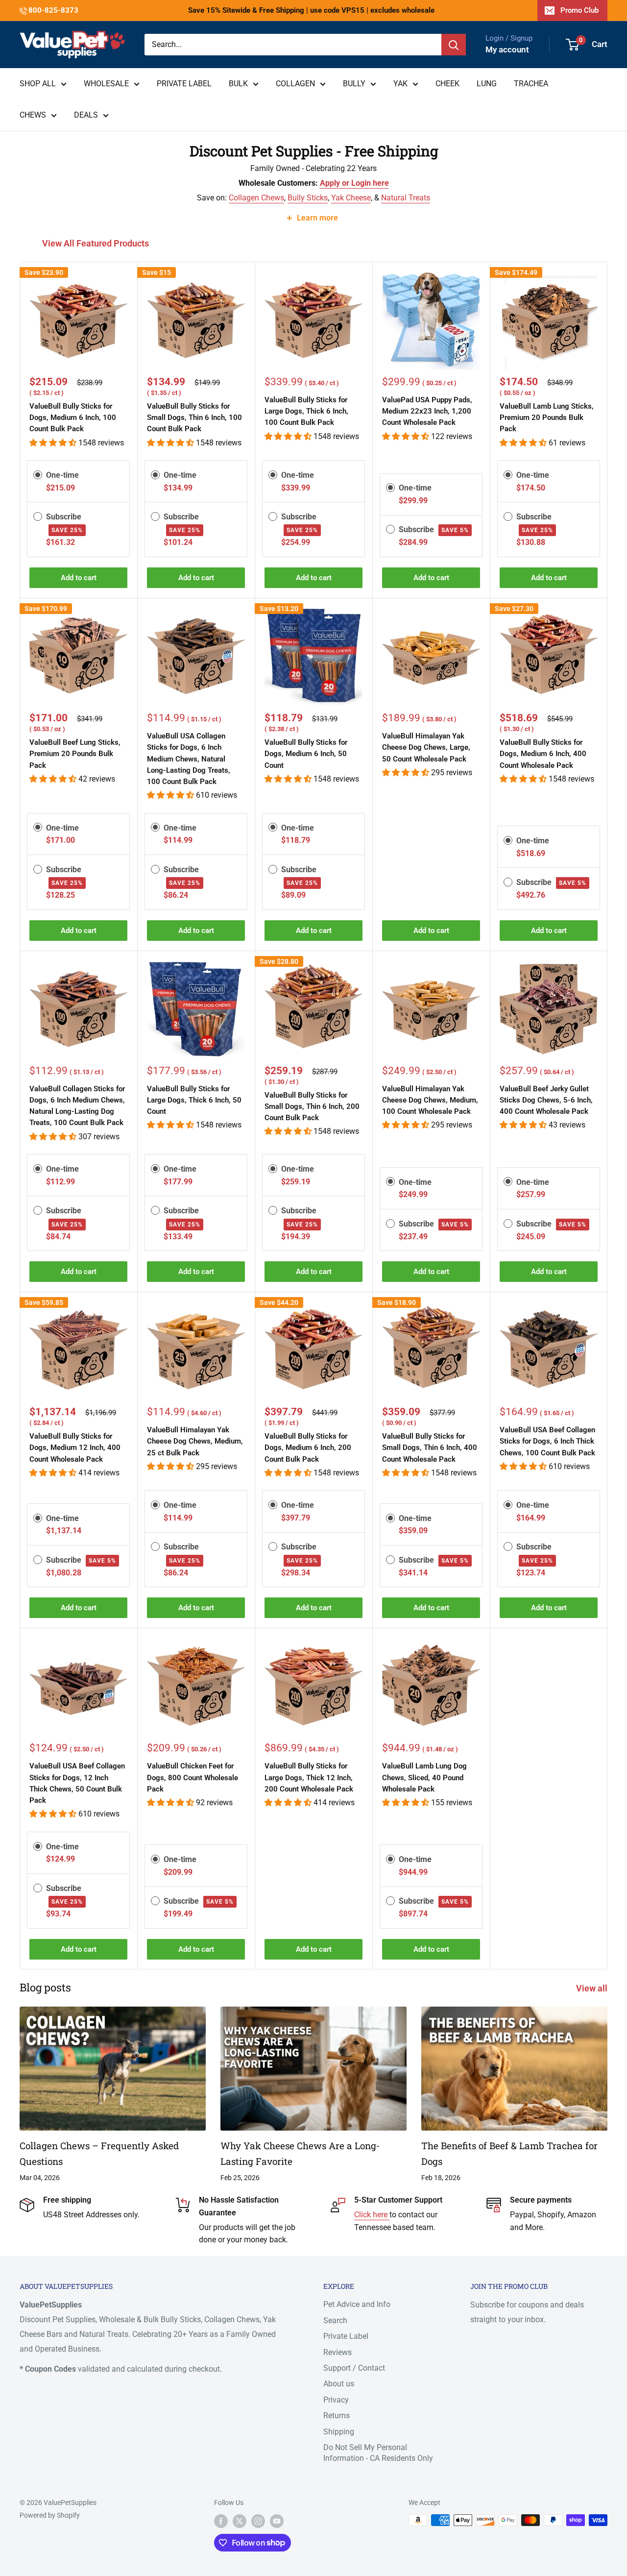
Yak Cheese (351, 198)
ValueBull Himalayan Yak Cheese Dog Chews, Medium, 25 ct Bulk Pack (195, 1441)
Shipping (339, 2432)
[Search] (454, 45)
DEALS (86, 115)
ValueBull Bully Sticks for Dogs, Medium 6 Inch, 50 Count (306, 754)
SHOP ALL (38, 84)
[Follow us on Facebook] (221, 2521)
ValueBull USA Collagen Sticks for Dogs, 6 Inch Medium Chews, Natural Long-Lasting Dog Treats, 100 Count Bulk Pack (189, 759)
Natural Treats (406, 198)
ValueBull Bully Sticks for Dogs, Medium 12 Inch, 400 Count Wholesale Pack (75, 1448)
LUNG (487, 84)
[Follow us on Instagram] (258, 2521)
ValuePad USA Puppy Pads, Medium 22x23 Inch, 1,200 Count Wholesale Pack (427, 411)
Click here (372, 2215)
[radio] (38, 475)
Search (335, 2320)
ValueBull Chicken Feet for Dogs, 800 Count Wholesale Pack (193, 1778)
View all (593, 1988)
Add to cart (79, 578)
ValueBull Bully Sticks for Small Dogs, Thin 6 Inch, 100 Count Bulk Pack (194, 418)
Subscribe (434, 529)
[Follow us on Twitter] (240, 2521)
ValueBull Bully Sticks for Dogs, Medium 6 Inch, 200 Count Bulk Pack (308, 1448)
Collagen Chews (256, 198)
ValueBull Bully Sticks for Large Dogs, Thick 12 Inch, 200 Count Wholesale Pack (309, 1778)
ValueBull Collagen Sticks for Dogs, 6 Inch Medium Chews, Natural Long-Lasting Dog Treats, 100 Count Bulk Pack (77, 1106)
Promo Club (579, 10)
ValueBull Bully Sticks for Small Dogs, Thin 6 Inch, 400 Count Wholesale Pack (430, 1448)
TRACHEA (531, 84)
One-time (62, 475)
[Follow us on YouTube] (277, 2521)
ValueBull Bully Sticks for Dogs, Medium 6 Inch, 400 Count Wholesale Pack (543, 754)
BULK (238, 84)
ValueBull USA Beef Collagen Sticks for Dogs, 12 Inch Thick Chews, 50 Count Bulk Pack (77, 1783)
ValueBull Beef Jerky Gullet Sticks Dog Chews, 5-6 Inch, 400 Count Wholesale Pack (546, 1100)
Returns (337, 2416)
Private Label (346, 2336)
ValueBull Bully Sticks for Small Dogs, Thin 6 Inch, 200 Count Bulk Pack (312, 1107)
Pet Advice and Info (357, 2304)
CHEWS (33, 115)
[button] (54, 443)
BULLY (354, 84)
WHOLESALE (106, 84)
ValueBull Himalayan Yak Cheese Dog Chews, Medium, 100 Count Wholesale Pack (430, 1100)
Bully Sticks (308, 198)
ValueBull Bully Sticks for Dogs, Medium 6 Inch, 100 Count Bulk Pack (73, 418)
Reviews (338, 2352)
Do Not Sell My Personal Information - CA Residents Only (378, 2453)
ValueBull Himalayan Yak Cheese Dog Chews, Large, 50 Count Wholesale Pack (426, 748)
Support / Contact (354, 2368)
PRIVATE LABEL (184, 84)
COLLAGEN (295, 84)
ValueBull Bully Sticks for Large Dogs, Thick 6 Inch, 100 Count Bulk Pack (306, 411)
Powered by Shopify (50, 2515)
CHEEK (447, 84)
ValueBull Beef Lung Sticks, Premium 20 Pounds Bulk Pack (75, 754)
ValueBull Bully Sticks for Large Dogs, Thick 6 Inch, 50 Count (194, 1100)
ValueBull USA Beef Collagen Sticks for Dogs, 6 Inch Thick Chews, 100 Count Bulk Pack (547, 1441)
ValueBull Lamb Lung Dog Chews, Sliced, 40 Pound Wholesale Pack (424, 1778)
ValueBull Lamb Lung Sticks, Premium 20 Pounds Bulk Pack (547, 418)
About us (339, 2384)
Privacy (336, 2400)
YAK (400, 84)
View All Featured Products (96, 243)
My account (507, 49)
